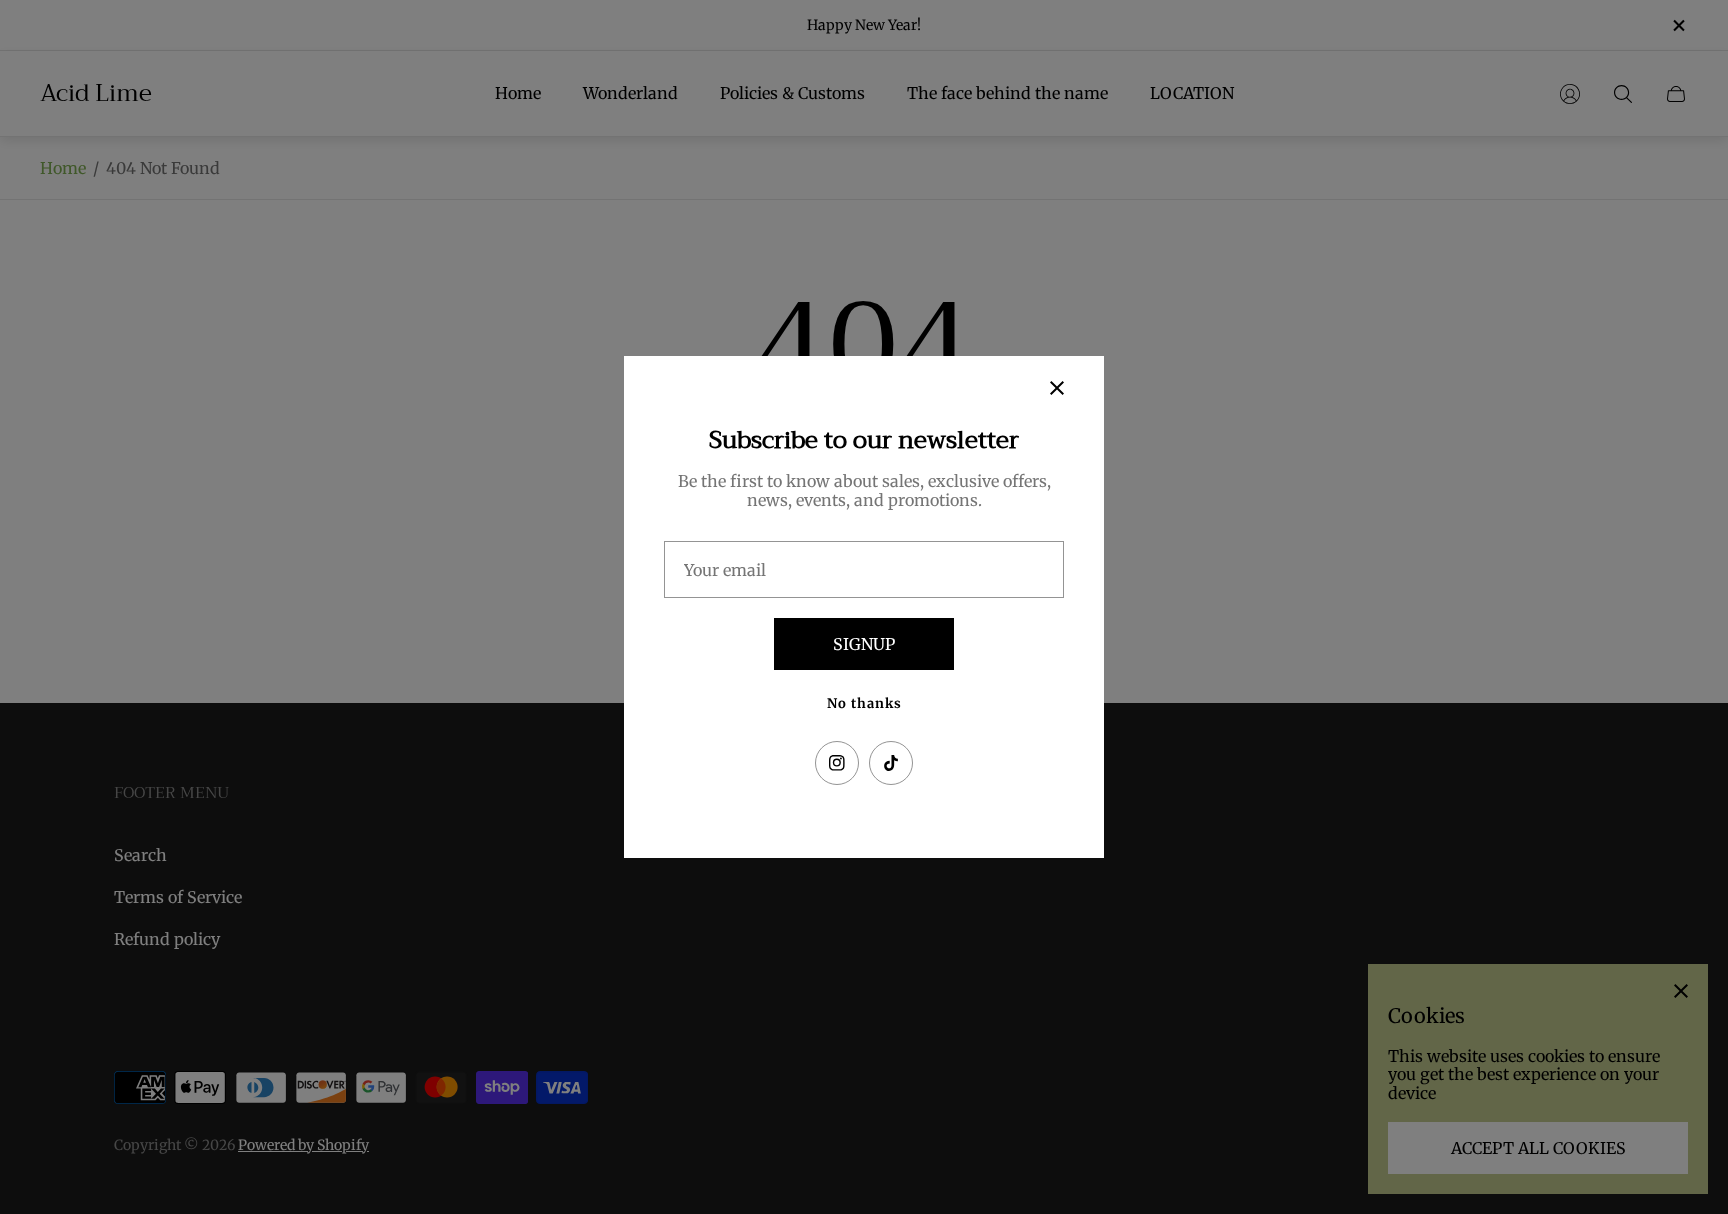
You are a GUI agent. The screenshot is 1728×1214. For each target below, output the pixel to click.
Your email (725, 570)
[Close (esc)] (1057, 388)
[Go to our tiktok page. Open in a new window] (891, 763)
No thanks (864, 703)
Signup (864, 644)
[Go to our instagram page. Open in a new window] (837, 763)
